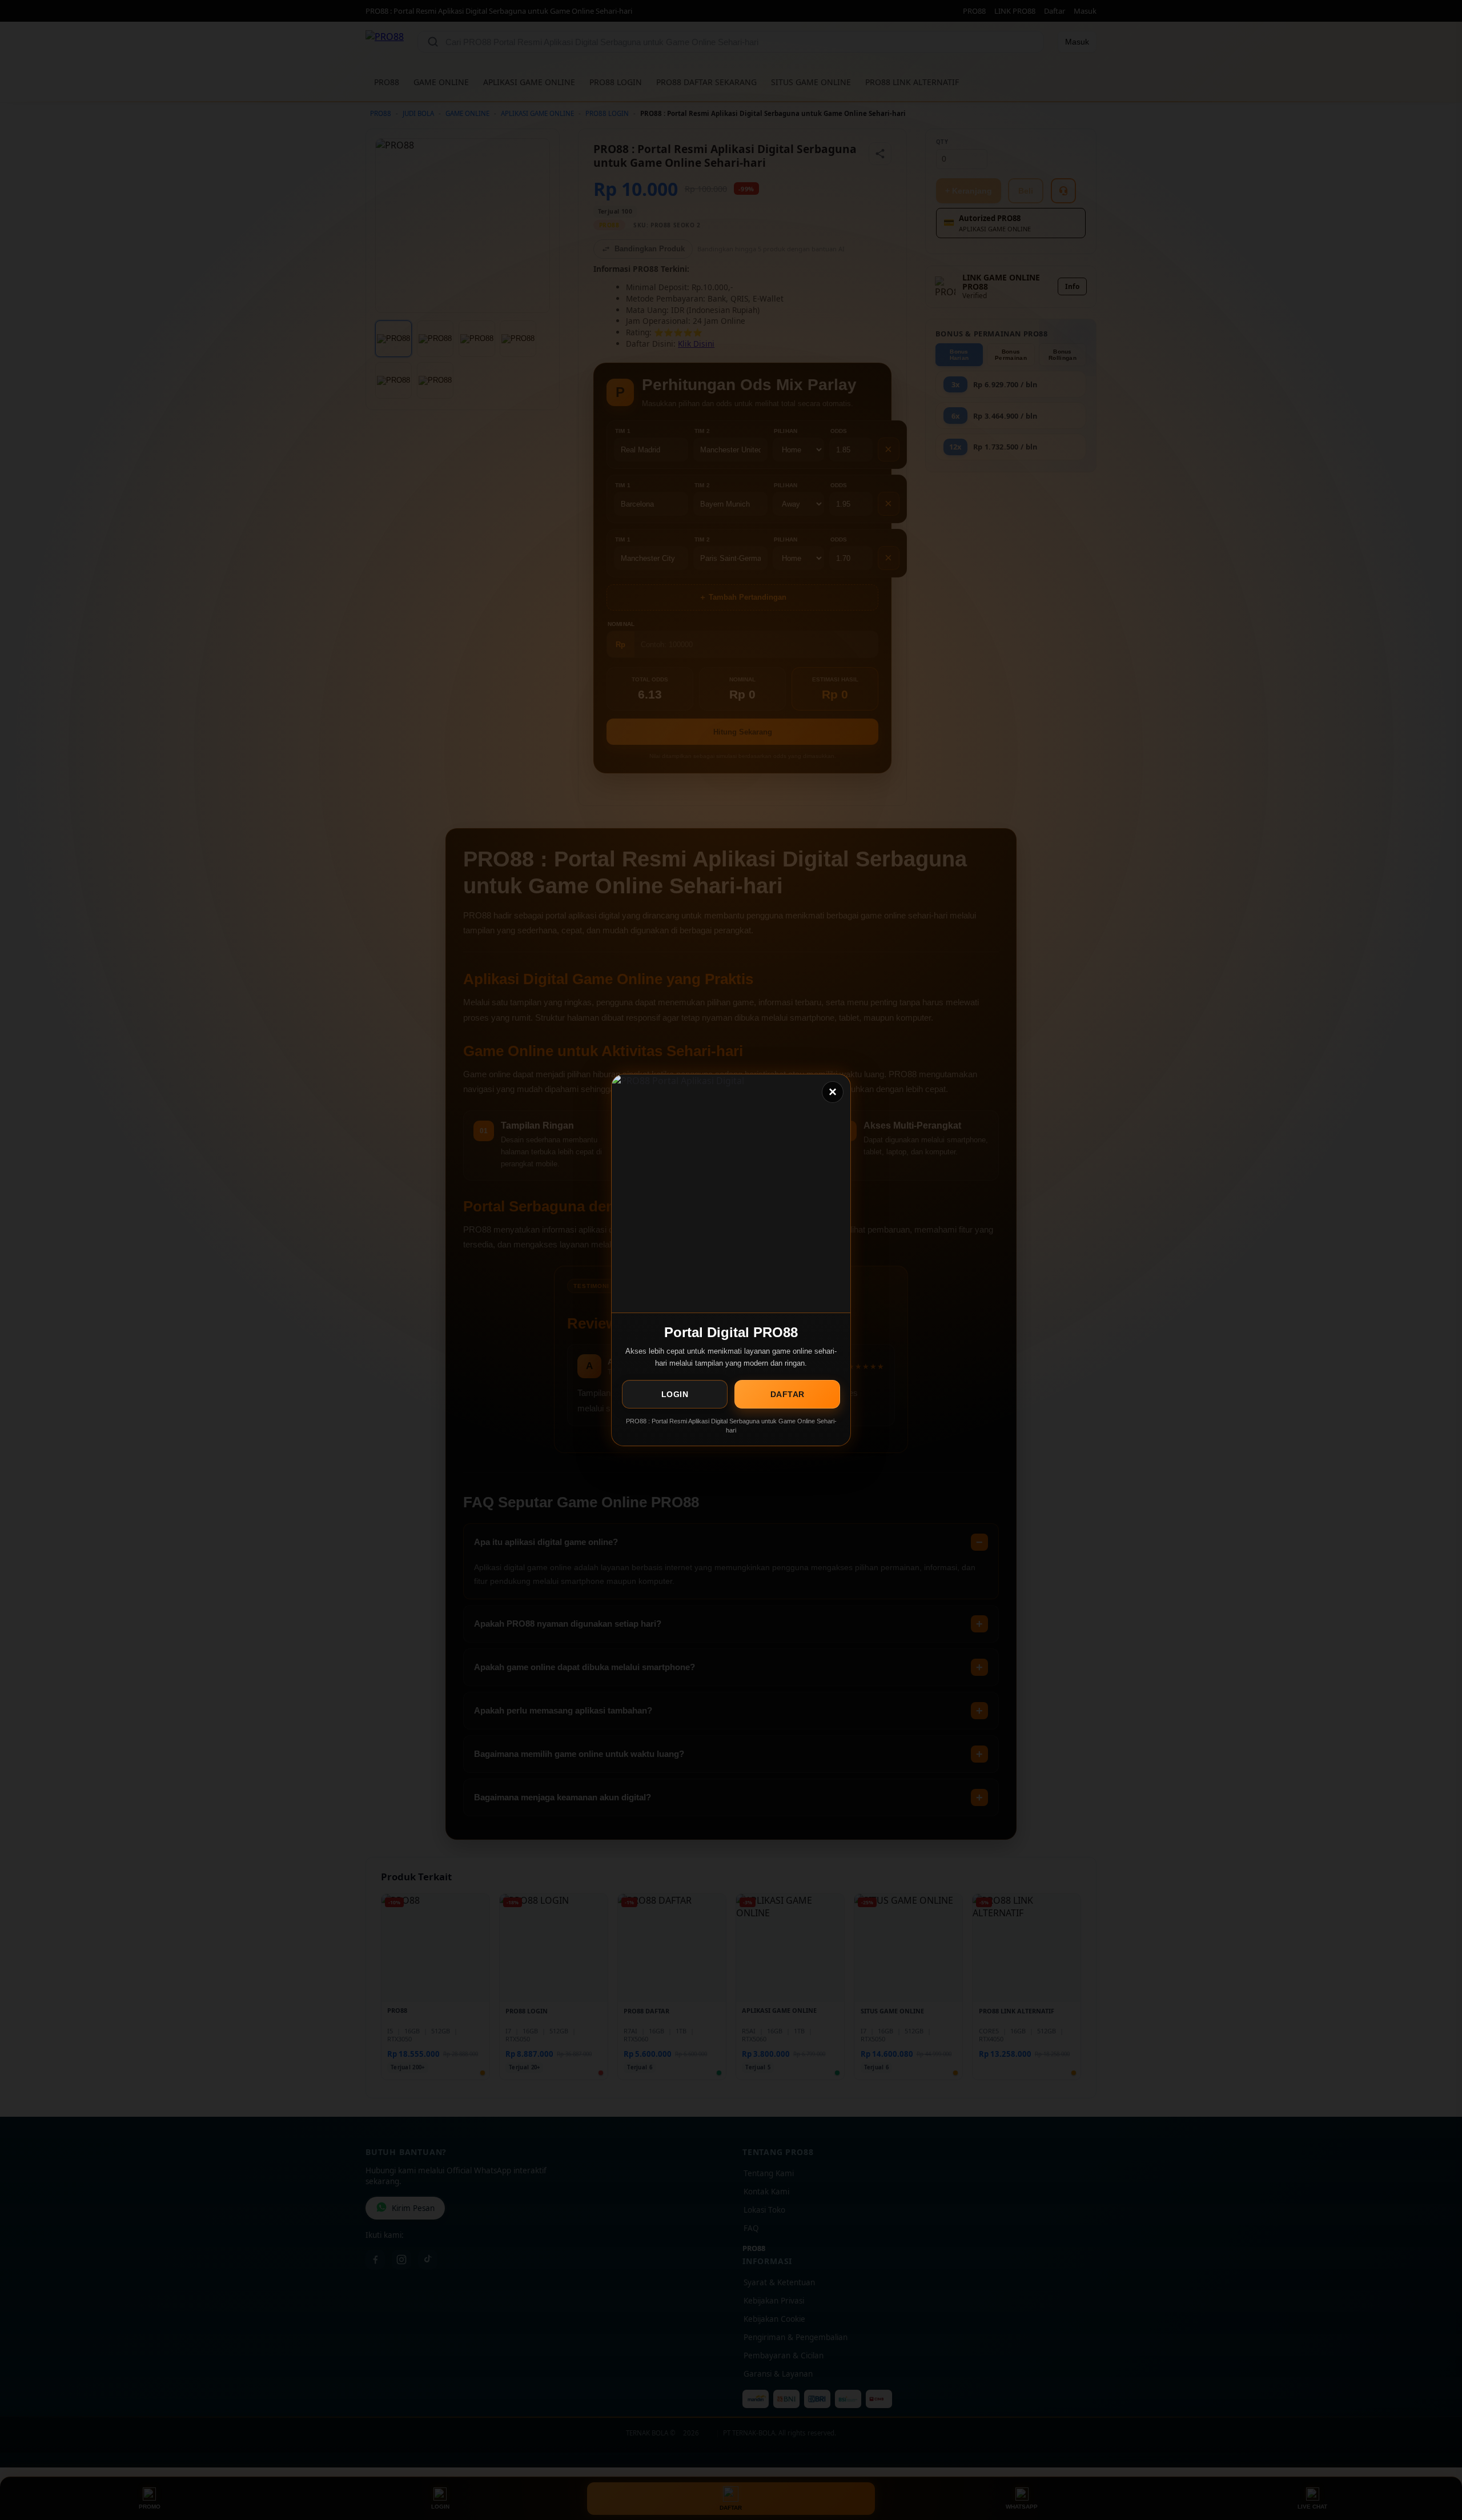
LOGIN (675, 1394)
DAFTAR (788, 1394)
